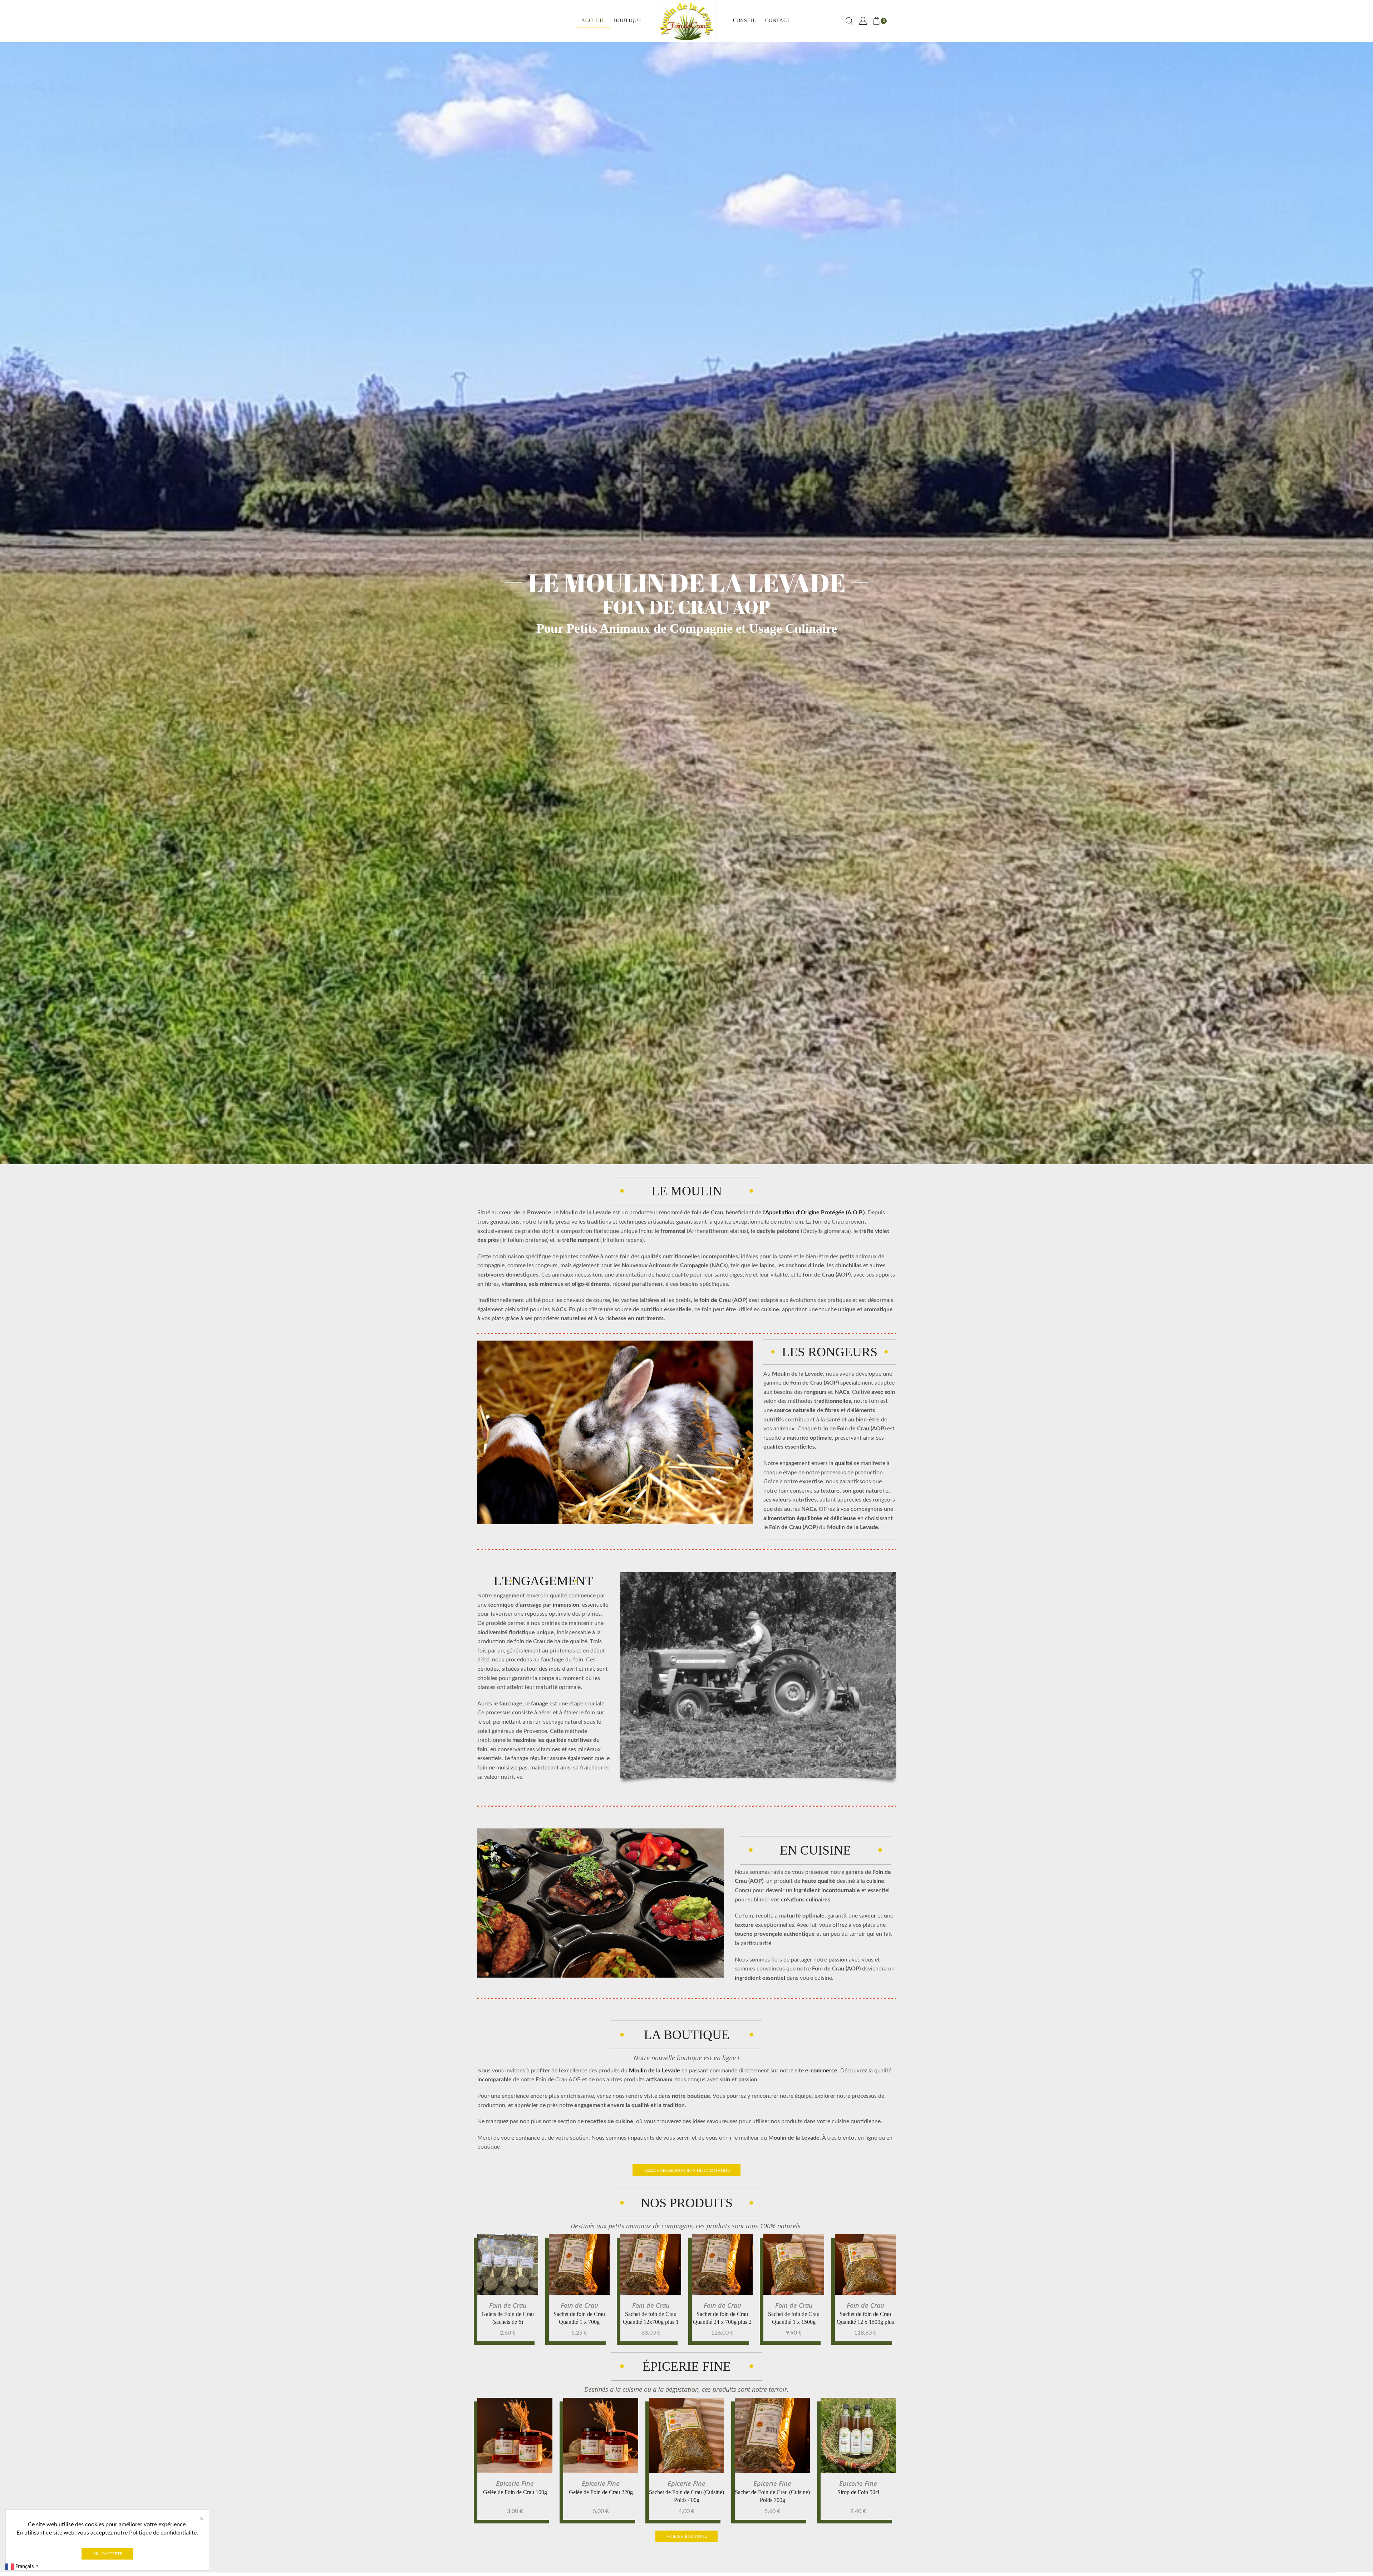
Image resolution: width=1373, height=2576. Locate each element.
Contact (778, 21)
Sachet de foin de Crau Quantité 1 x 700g (579, 2318)
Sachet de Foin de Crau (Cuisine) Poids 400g (686, 2496)
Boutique (628, 21)
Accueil (593, 21)
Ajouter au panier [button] (514, 2267)
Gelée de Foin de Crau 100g (515, 2492)
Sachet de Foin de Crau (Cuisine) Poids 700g (772, 2496)
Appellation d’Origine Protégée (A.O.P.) (815, 1213)
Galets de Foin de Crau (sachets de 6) (508, 2318)
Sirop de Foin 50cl (858, 2492)
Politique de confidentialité (163, 2533)
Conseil (745, 21)
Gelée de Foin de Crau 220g (601, 2492)
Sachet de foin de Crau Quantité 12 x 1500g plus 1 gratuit (865, 2322)
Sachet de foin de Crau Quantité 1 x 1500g (794, 2318)
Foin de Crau (508, 2305)
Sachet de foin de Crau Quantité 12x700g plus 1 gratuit (651, 2322)
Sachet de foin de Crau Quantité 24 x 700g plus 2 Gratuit (722, 2322)
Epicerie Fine (515, 2483)
